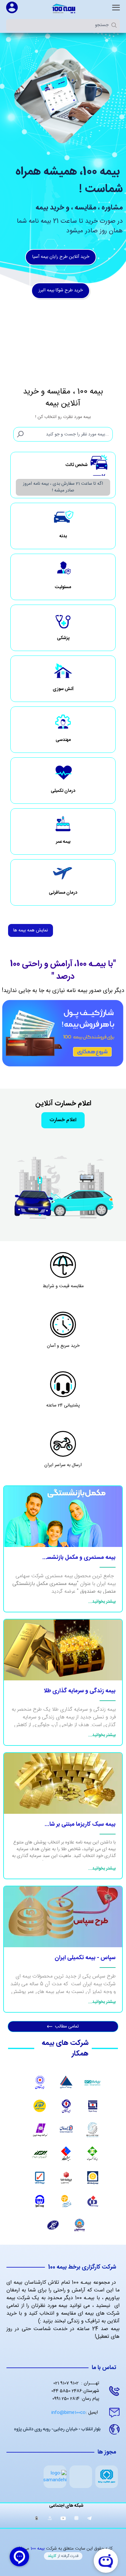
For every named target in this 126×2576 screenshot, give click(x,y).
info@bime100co (75, 2413)
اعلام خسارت (63, 1120)
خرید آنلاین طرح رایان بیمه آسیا (61, 257)
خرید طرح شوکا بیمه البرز (61, 290)
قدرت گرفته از (63, 2556)
